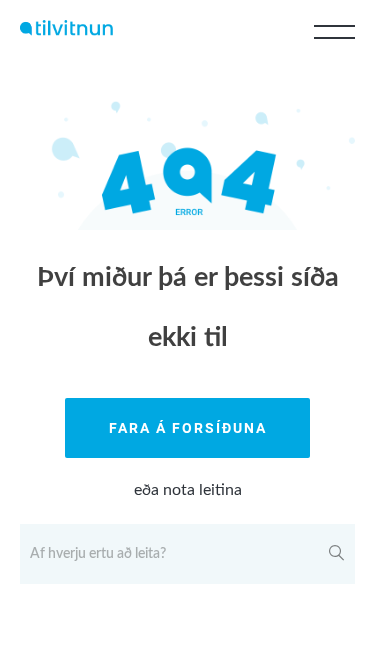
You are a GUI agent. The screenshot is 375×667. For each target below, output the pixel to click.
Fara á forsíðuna (188, 428)
